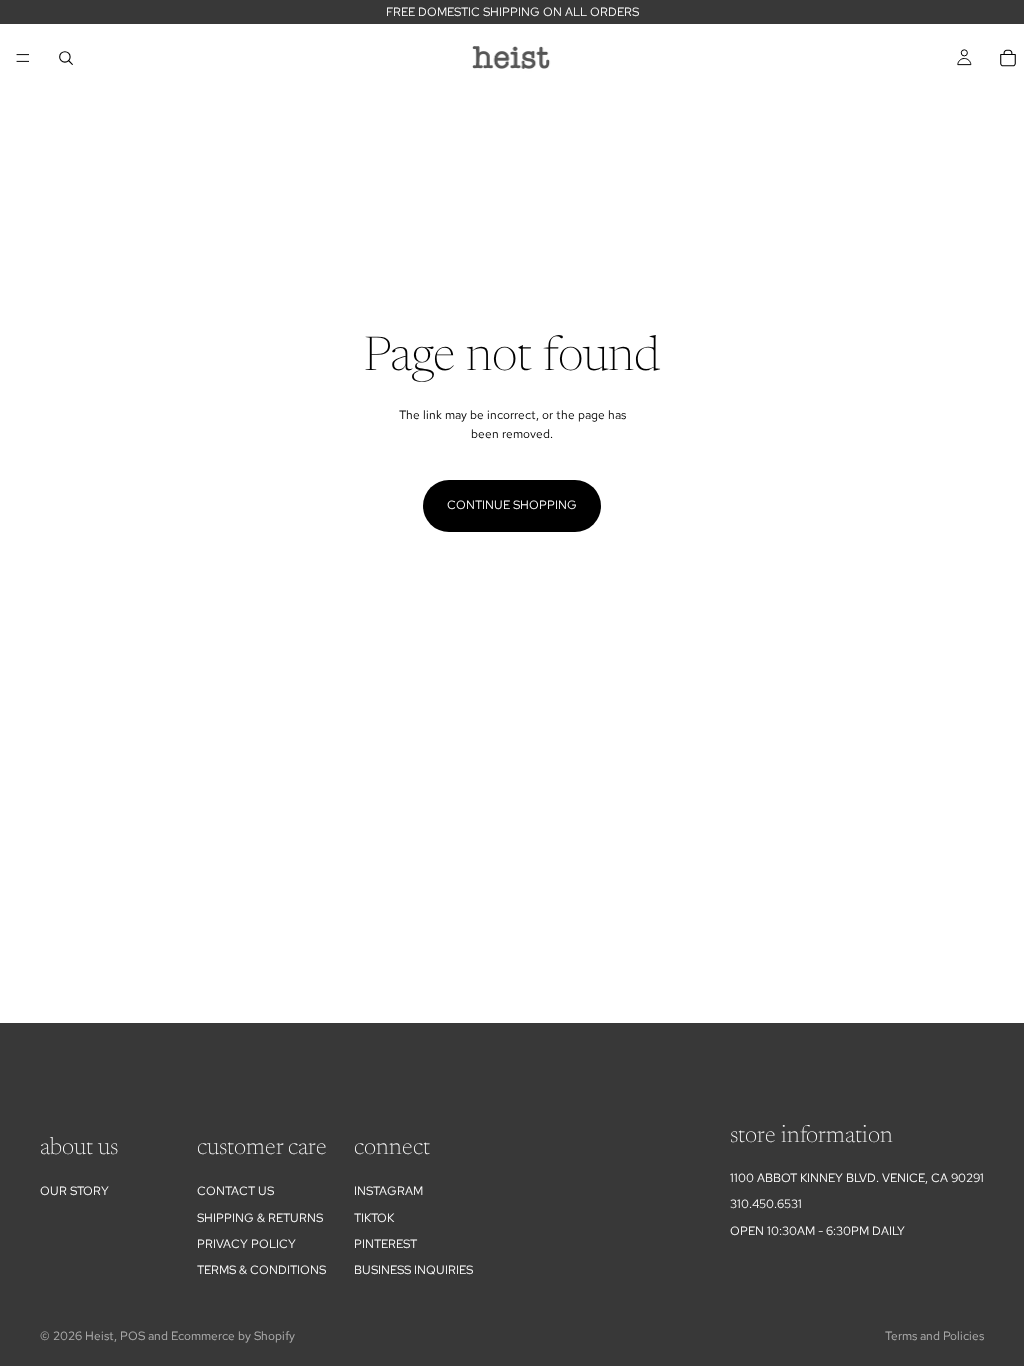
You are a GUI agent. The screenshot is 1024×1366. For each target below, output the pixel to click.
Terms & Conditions (261, 1270)
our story (74, 1191)
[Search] (66, 58)
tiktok (374, 1218)
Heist (99, 1336)
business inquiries (413, 1270)
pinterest (385, 1244)
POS (132, 1336)
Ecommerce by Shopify (233, 1336)
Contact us (235, 1191)
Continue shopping (512, 505)
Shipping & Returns (260, 1218)
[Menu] (23, 58)
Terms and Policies (934, 1336)
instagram (388, 1191)
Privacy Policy (246, 1244)
